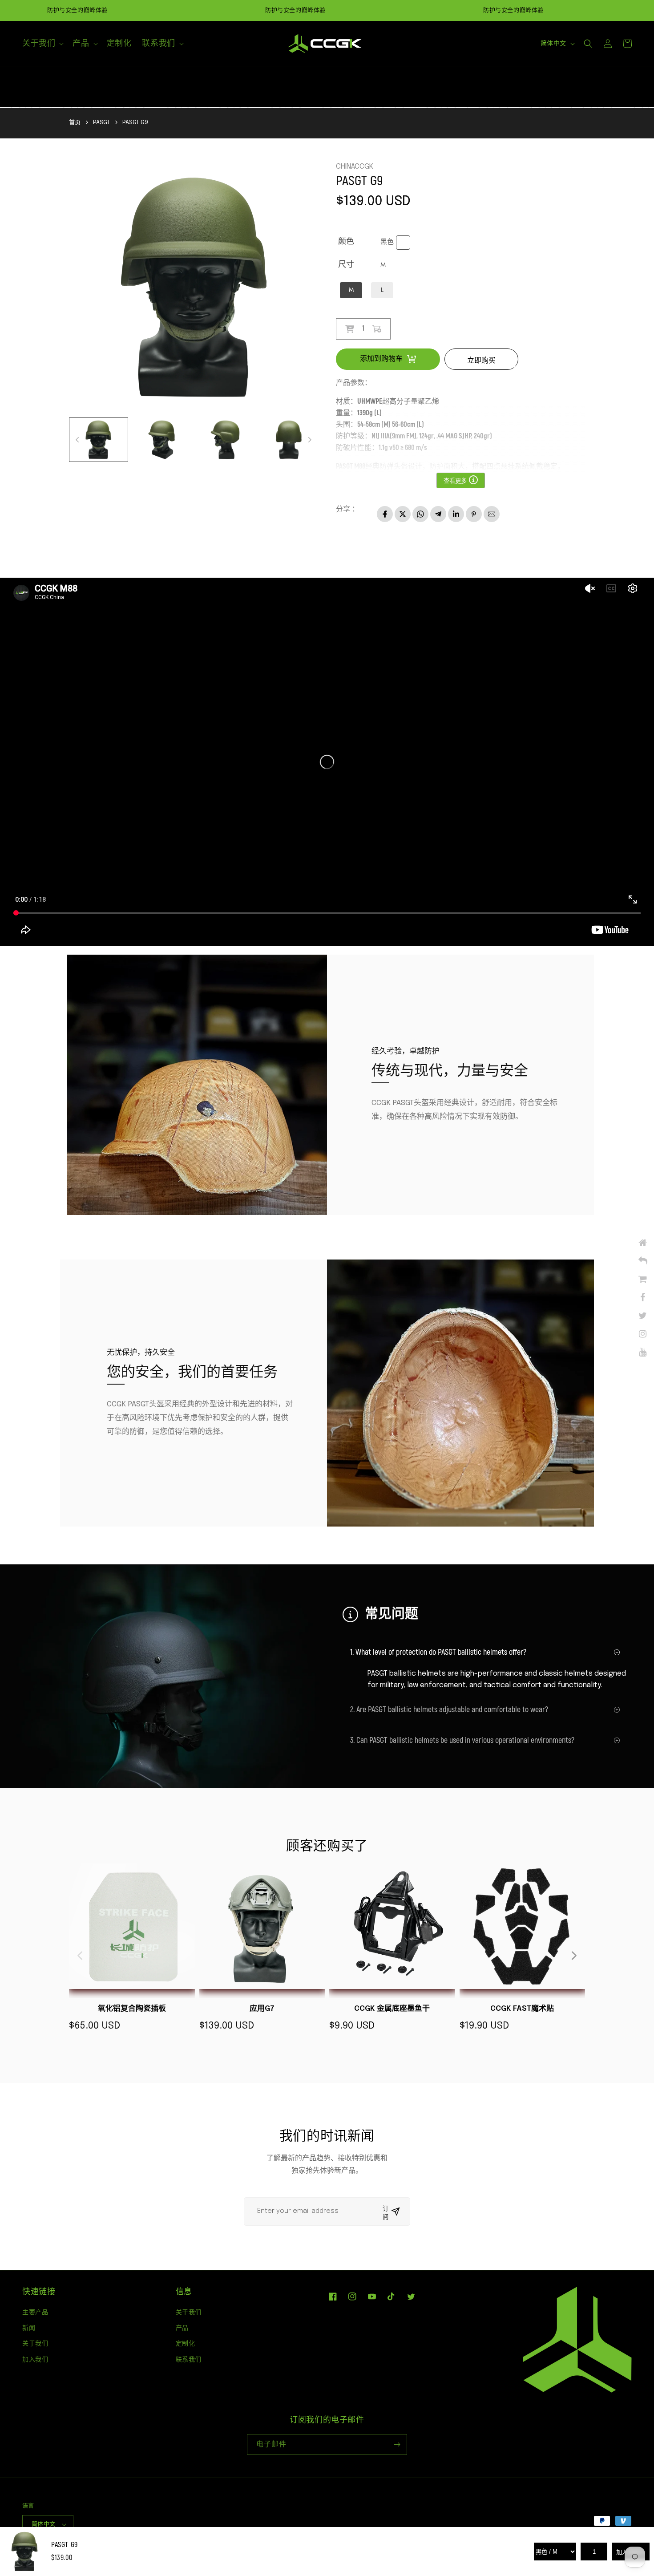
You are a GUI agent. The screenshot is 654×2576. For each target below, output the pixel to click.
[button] (42, 43)
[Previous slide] (81, 1956)
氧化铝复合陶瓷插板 (132, 2009)
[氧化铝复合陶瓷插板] (132, 1931)
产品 (182, 2328)
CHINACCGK (355, 167)
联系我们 (189, 2359)
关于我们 (35, 2343)
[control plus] (380, 329)
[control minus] (346, 329)
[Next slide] (573, 1956)
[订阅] (397, 2444)
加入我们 (35, 2359)
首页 (75, 123)
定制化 (186, 2343)
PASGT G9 (135, 123)
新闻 (29, 2328)
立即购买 (481, 360)
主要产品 (35, 2312)
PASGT (101, 123)
